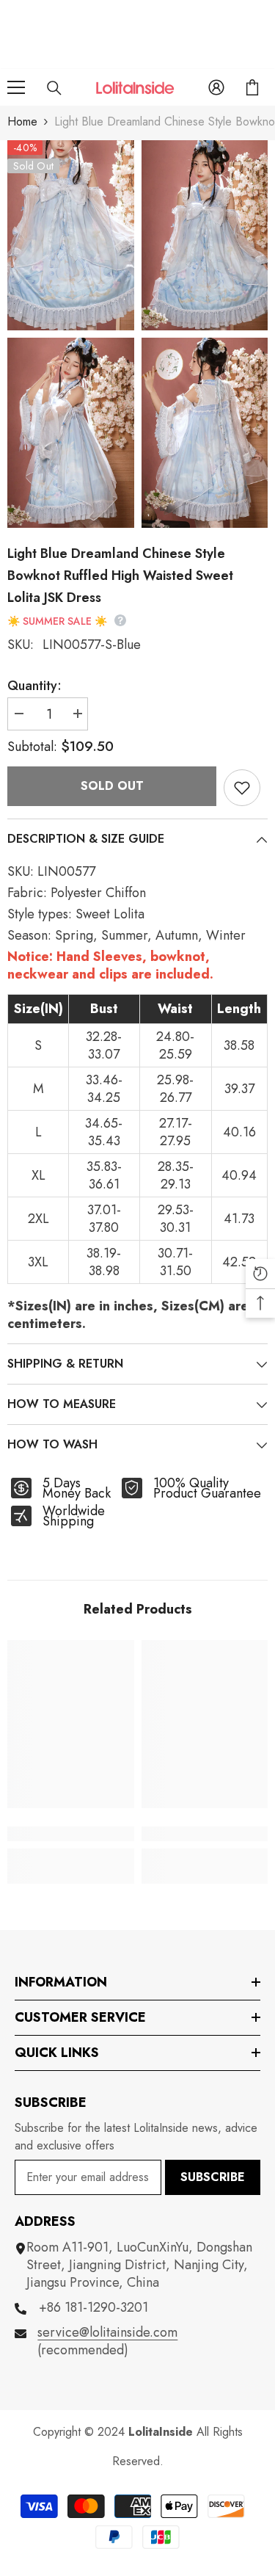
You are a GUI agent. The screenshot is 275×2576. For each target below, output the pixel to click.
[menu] (16, 87)
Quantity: (34, 686)
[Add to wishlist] (242, 788)
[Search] (54, 88)
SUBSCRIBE (213, 2177)
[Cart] (252, 87)
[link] (71, 1834)
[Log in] (216, 87)
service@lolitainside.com (107, 2332)
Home (22, 121)
